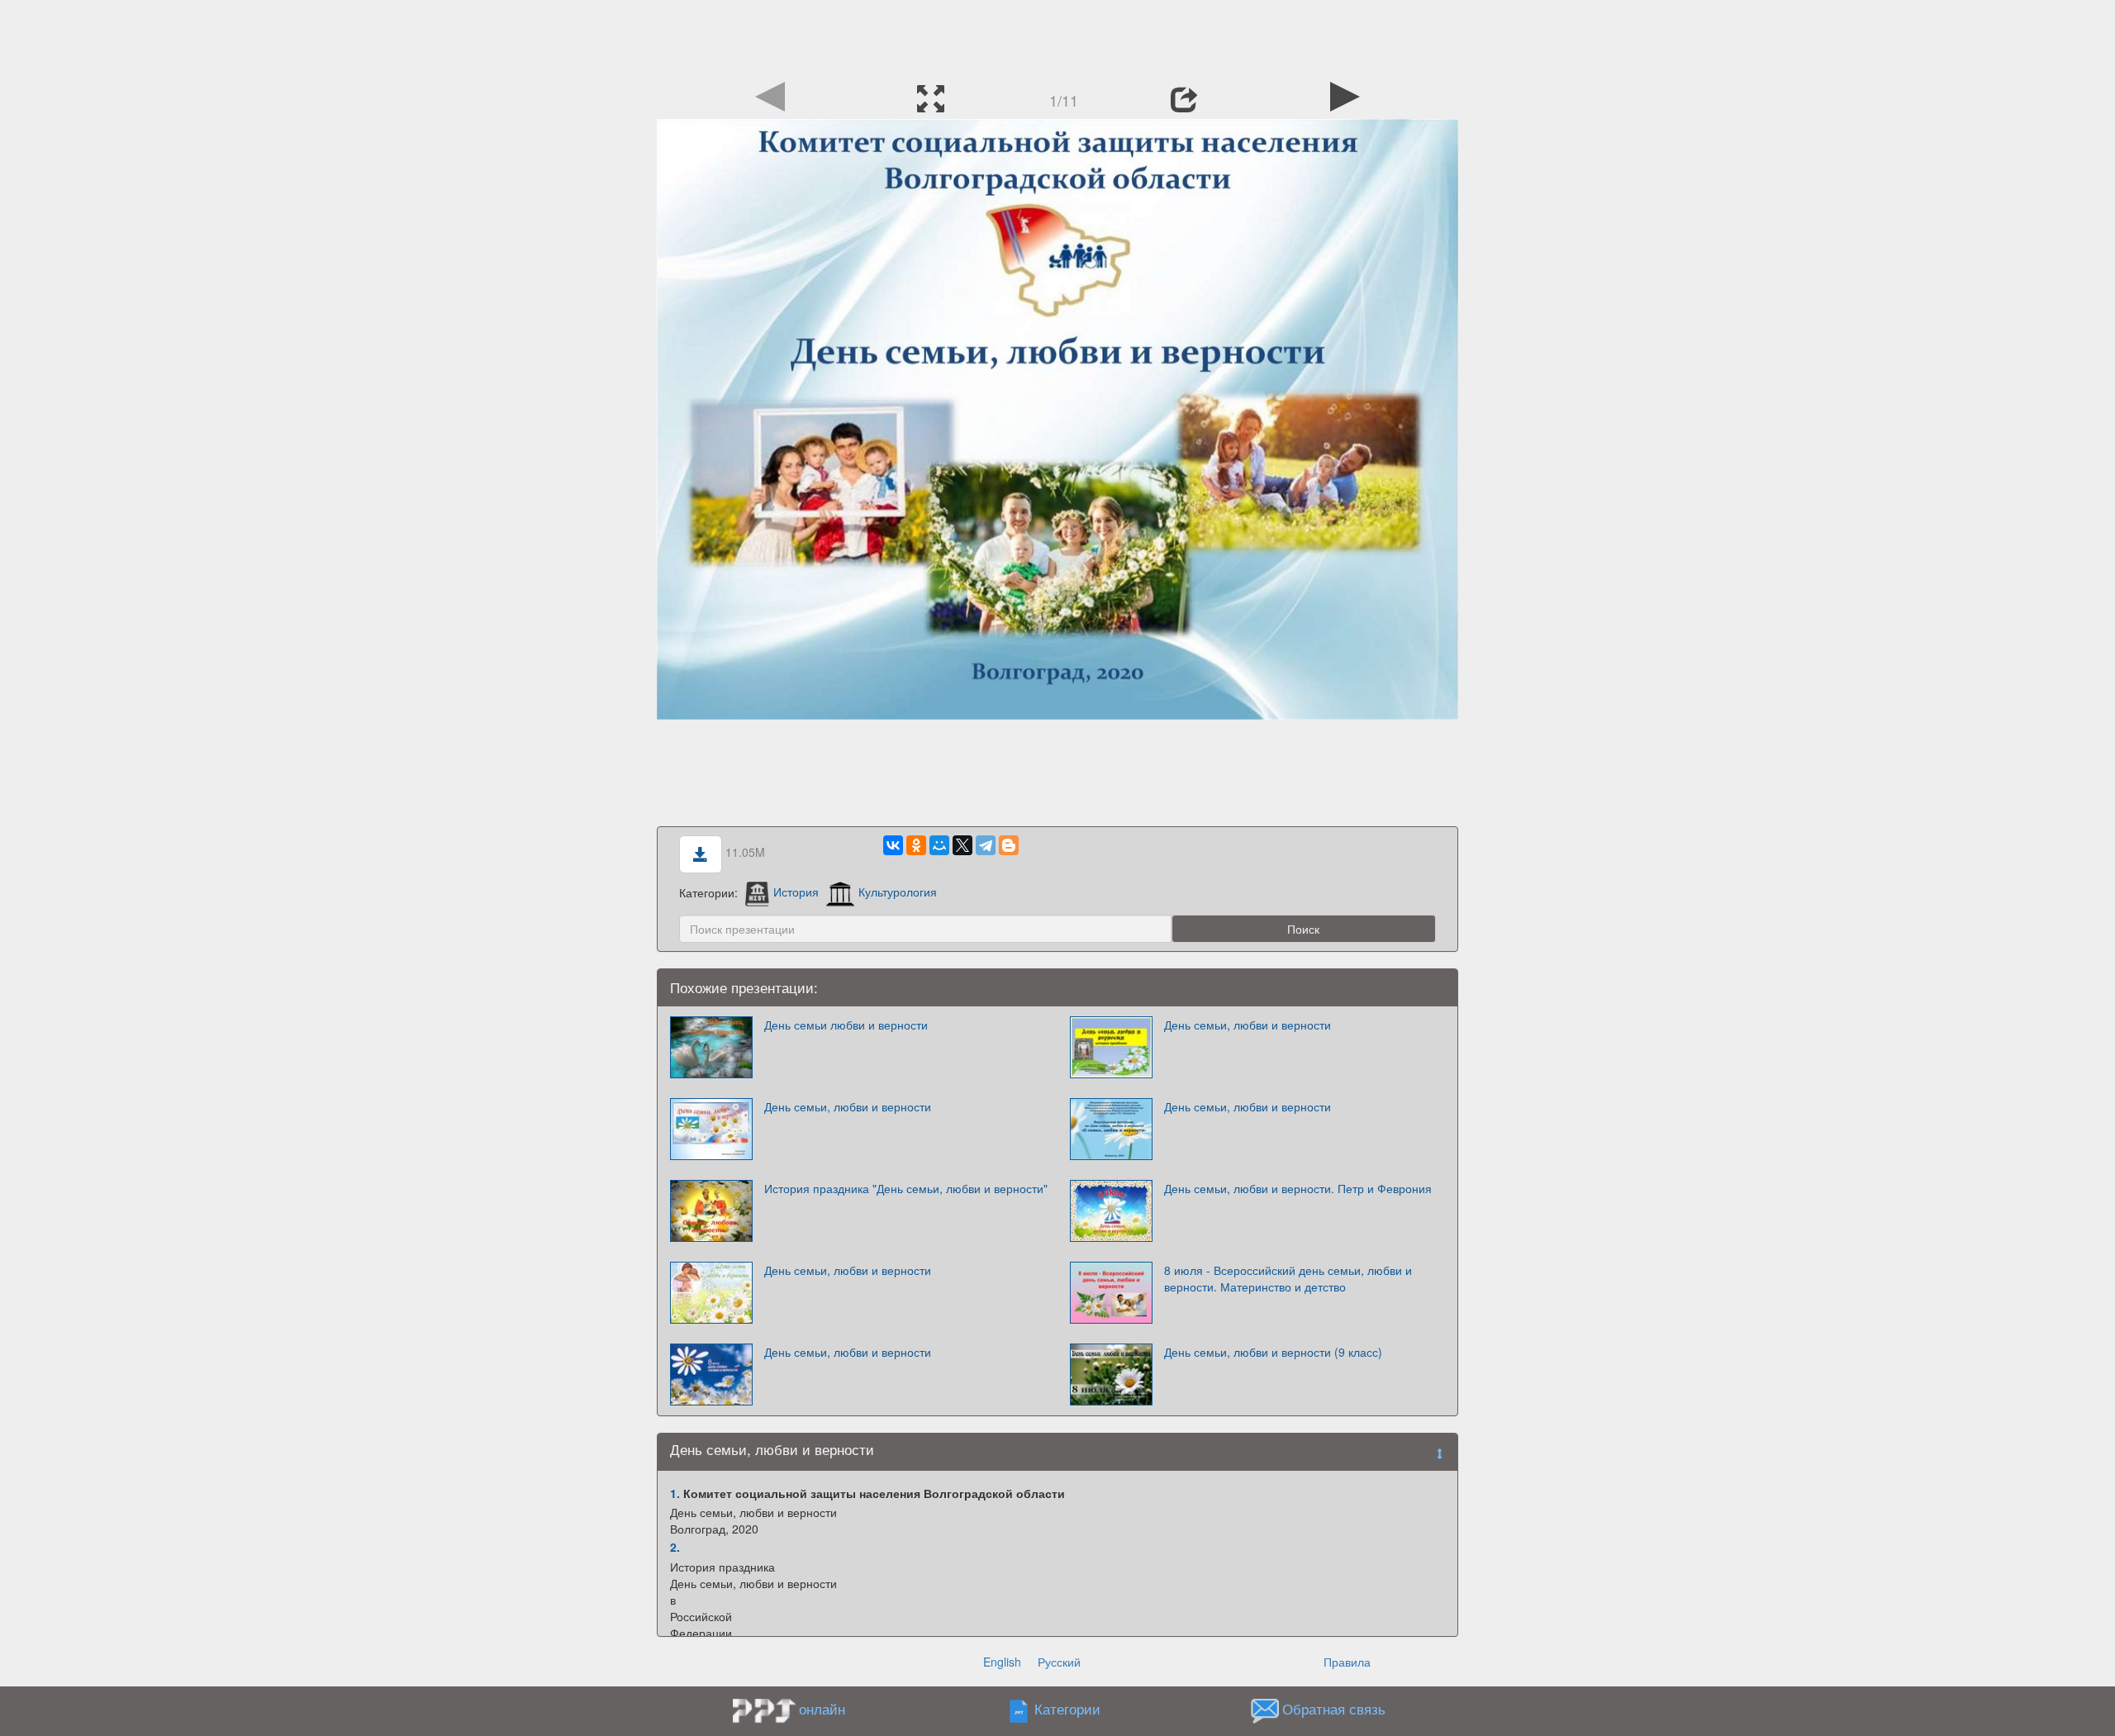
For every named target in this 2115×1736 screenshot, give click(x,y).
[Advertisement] (1057, 37)
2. (675, 1547)
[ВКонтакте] (893, 845)
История (796, 892)
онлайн (822, 1709)
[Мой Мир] (939, 845)
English (1002, 1662)
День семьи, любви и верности (1248, 1025)
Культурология (898, 892)
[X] (962, 845)
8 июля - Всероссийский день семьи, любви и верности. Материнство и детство (1288, 1278)
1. (675, 1493)
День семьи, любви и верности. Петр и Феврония (1298, 1188)
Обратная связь (1334, 1709)
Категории (1067, 1709)
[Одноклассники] (916, 845)
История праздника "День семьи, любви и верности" (906, 1188)
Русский (1059, 1662)
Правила (1347, 1662)
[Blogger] (1009, 845)
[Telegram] (986, 845)
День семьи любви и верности (846, 1025)
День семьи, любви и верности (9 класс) (1273, 1352)
